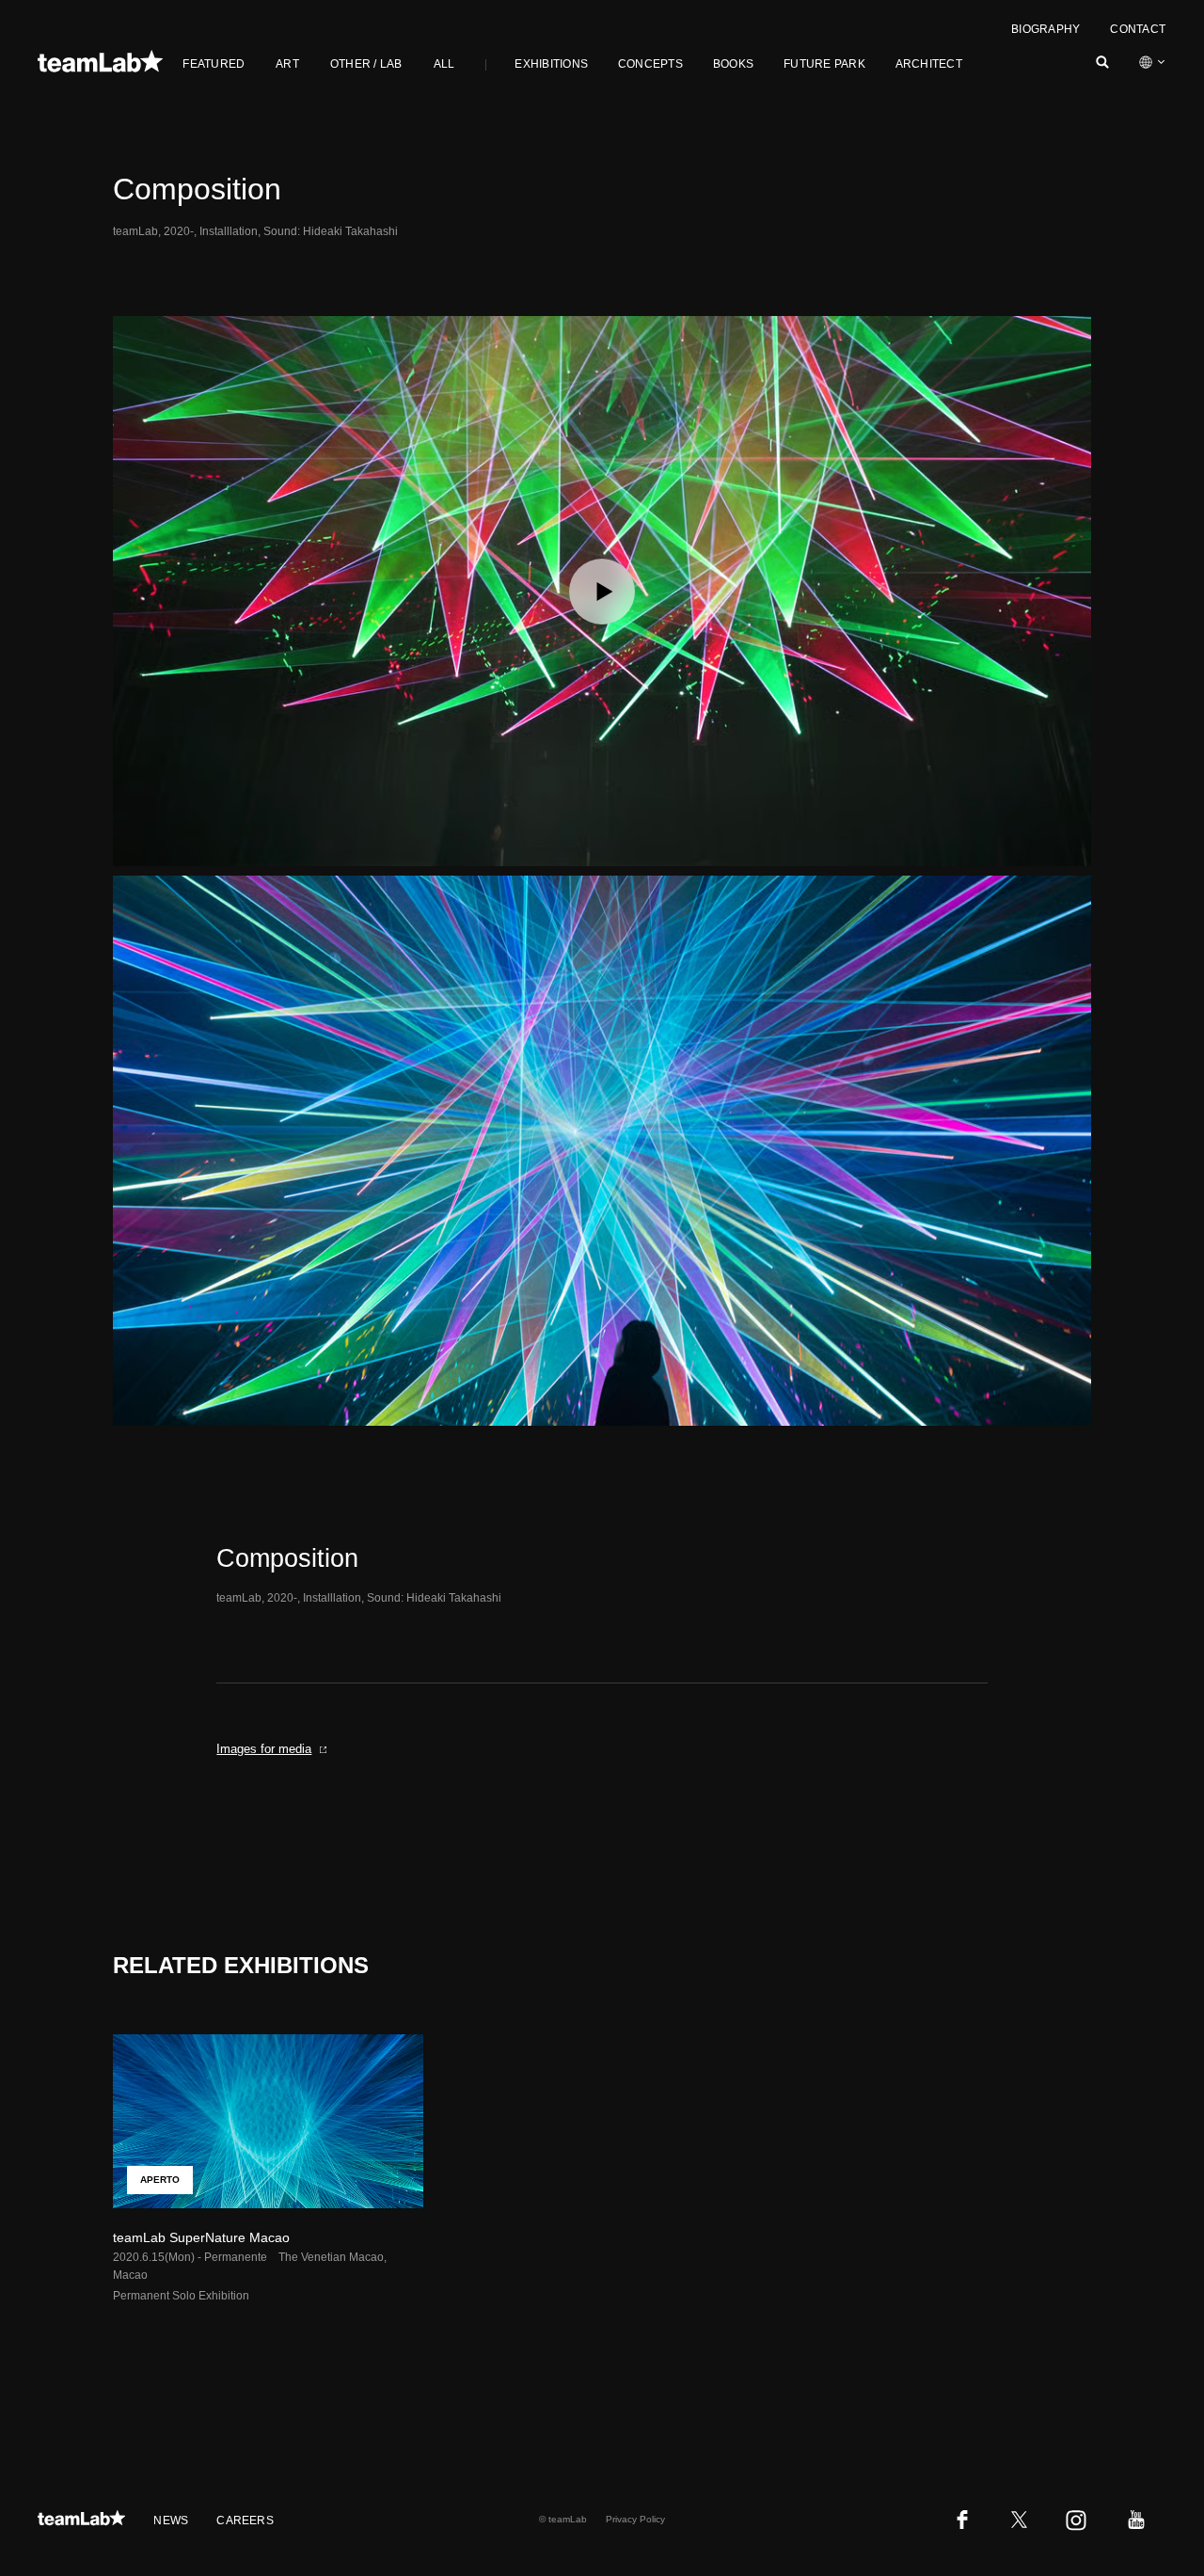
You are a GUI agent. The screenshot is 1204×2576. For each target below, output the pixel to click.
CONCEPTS (650, 64)
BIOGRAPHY (1046, 29)
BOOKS (733, 64)
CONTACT (1138, 29)
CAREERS (245, 2521)
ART (287, 64)
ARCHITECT (929, 64)
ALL (444, 64)
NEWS (171, 2521)
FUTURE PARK (824, 64)
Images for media (264, 1749)
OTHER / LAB (366, 64)
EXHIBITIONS (551, 64)
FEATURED (214, 64)
